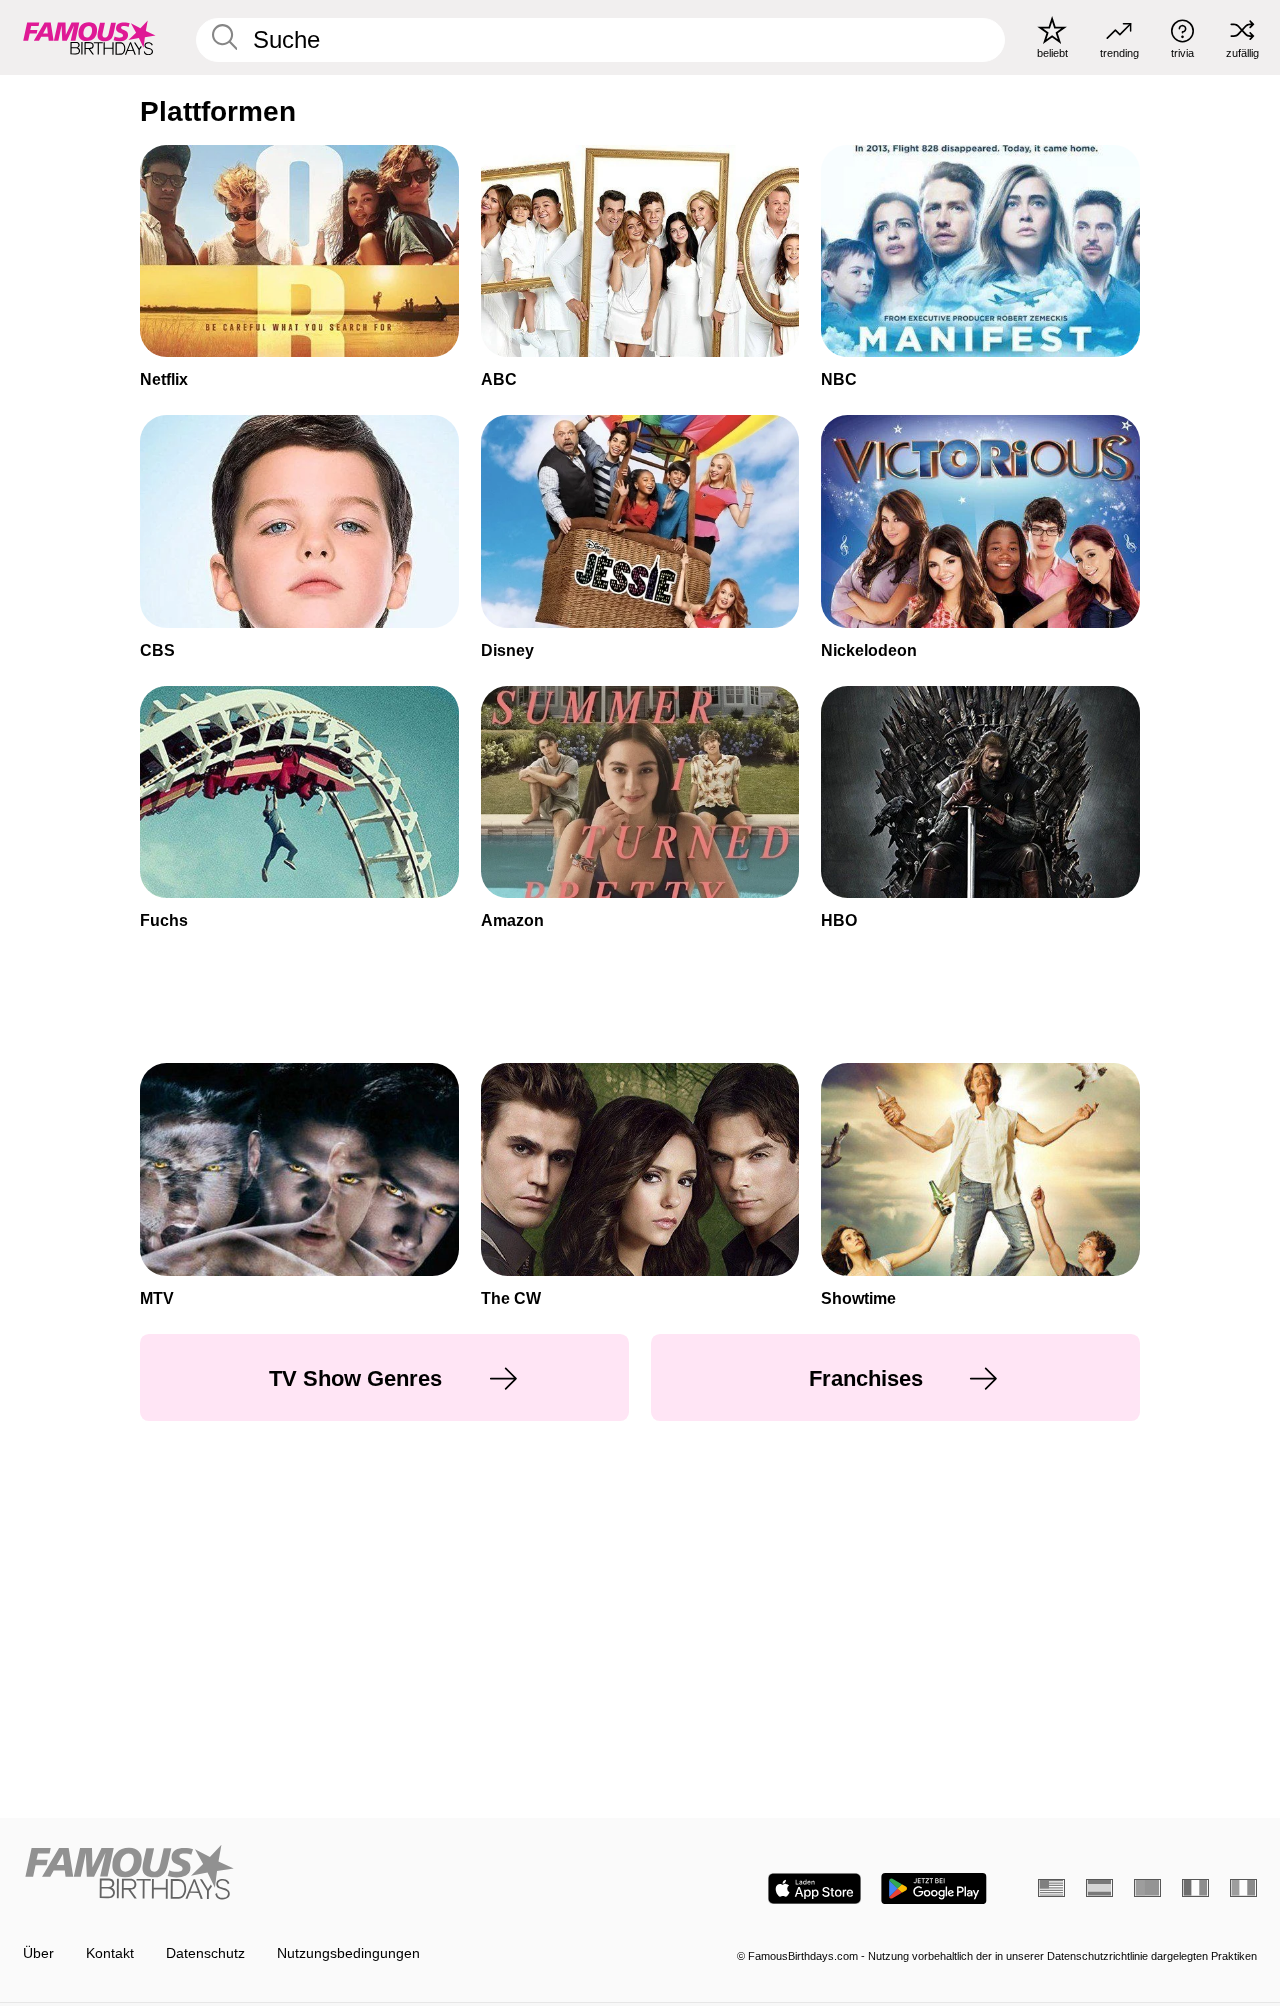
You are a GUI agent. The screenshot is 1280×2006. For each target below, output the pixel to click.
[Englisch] (1051, 1888)
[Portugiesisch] (1147, 1888)
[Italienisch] (1243, 1888)
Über (38, 1953)
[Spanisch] (1099, 1888)
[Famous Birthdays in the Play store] (934, 1888)
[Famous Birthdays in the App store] (814, 1888)
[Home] (326, 1874)
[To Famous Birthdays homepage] (89, 37)
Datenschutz (205, 1953)
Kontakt (110, 1953)
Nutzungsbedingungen (348, 1953)
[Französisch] (1195, 1888)
